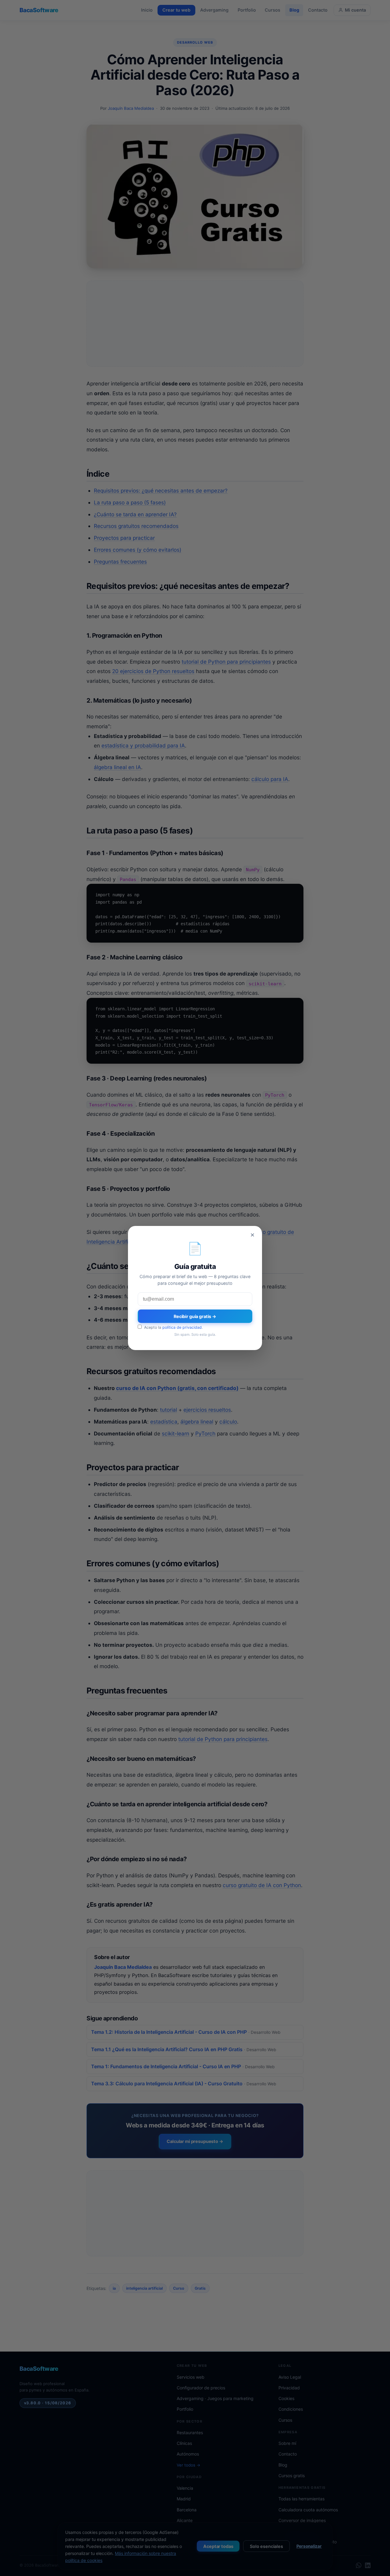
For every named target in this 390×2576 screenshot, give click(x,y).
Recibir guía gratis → (195, 1316)
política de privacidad (182, 1327)
